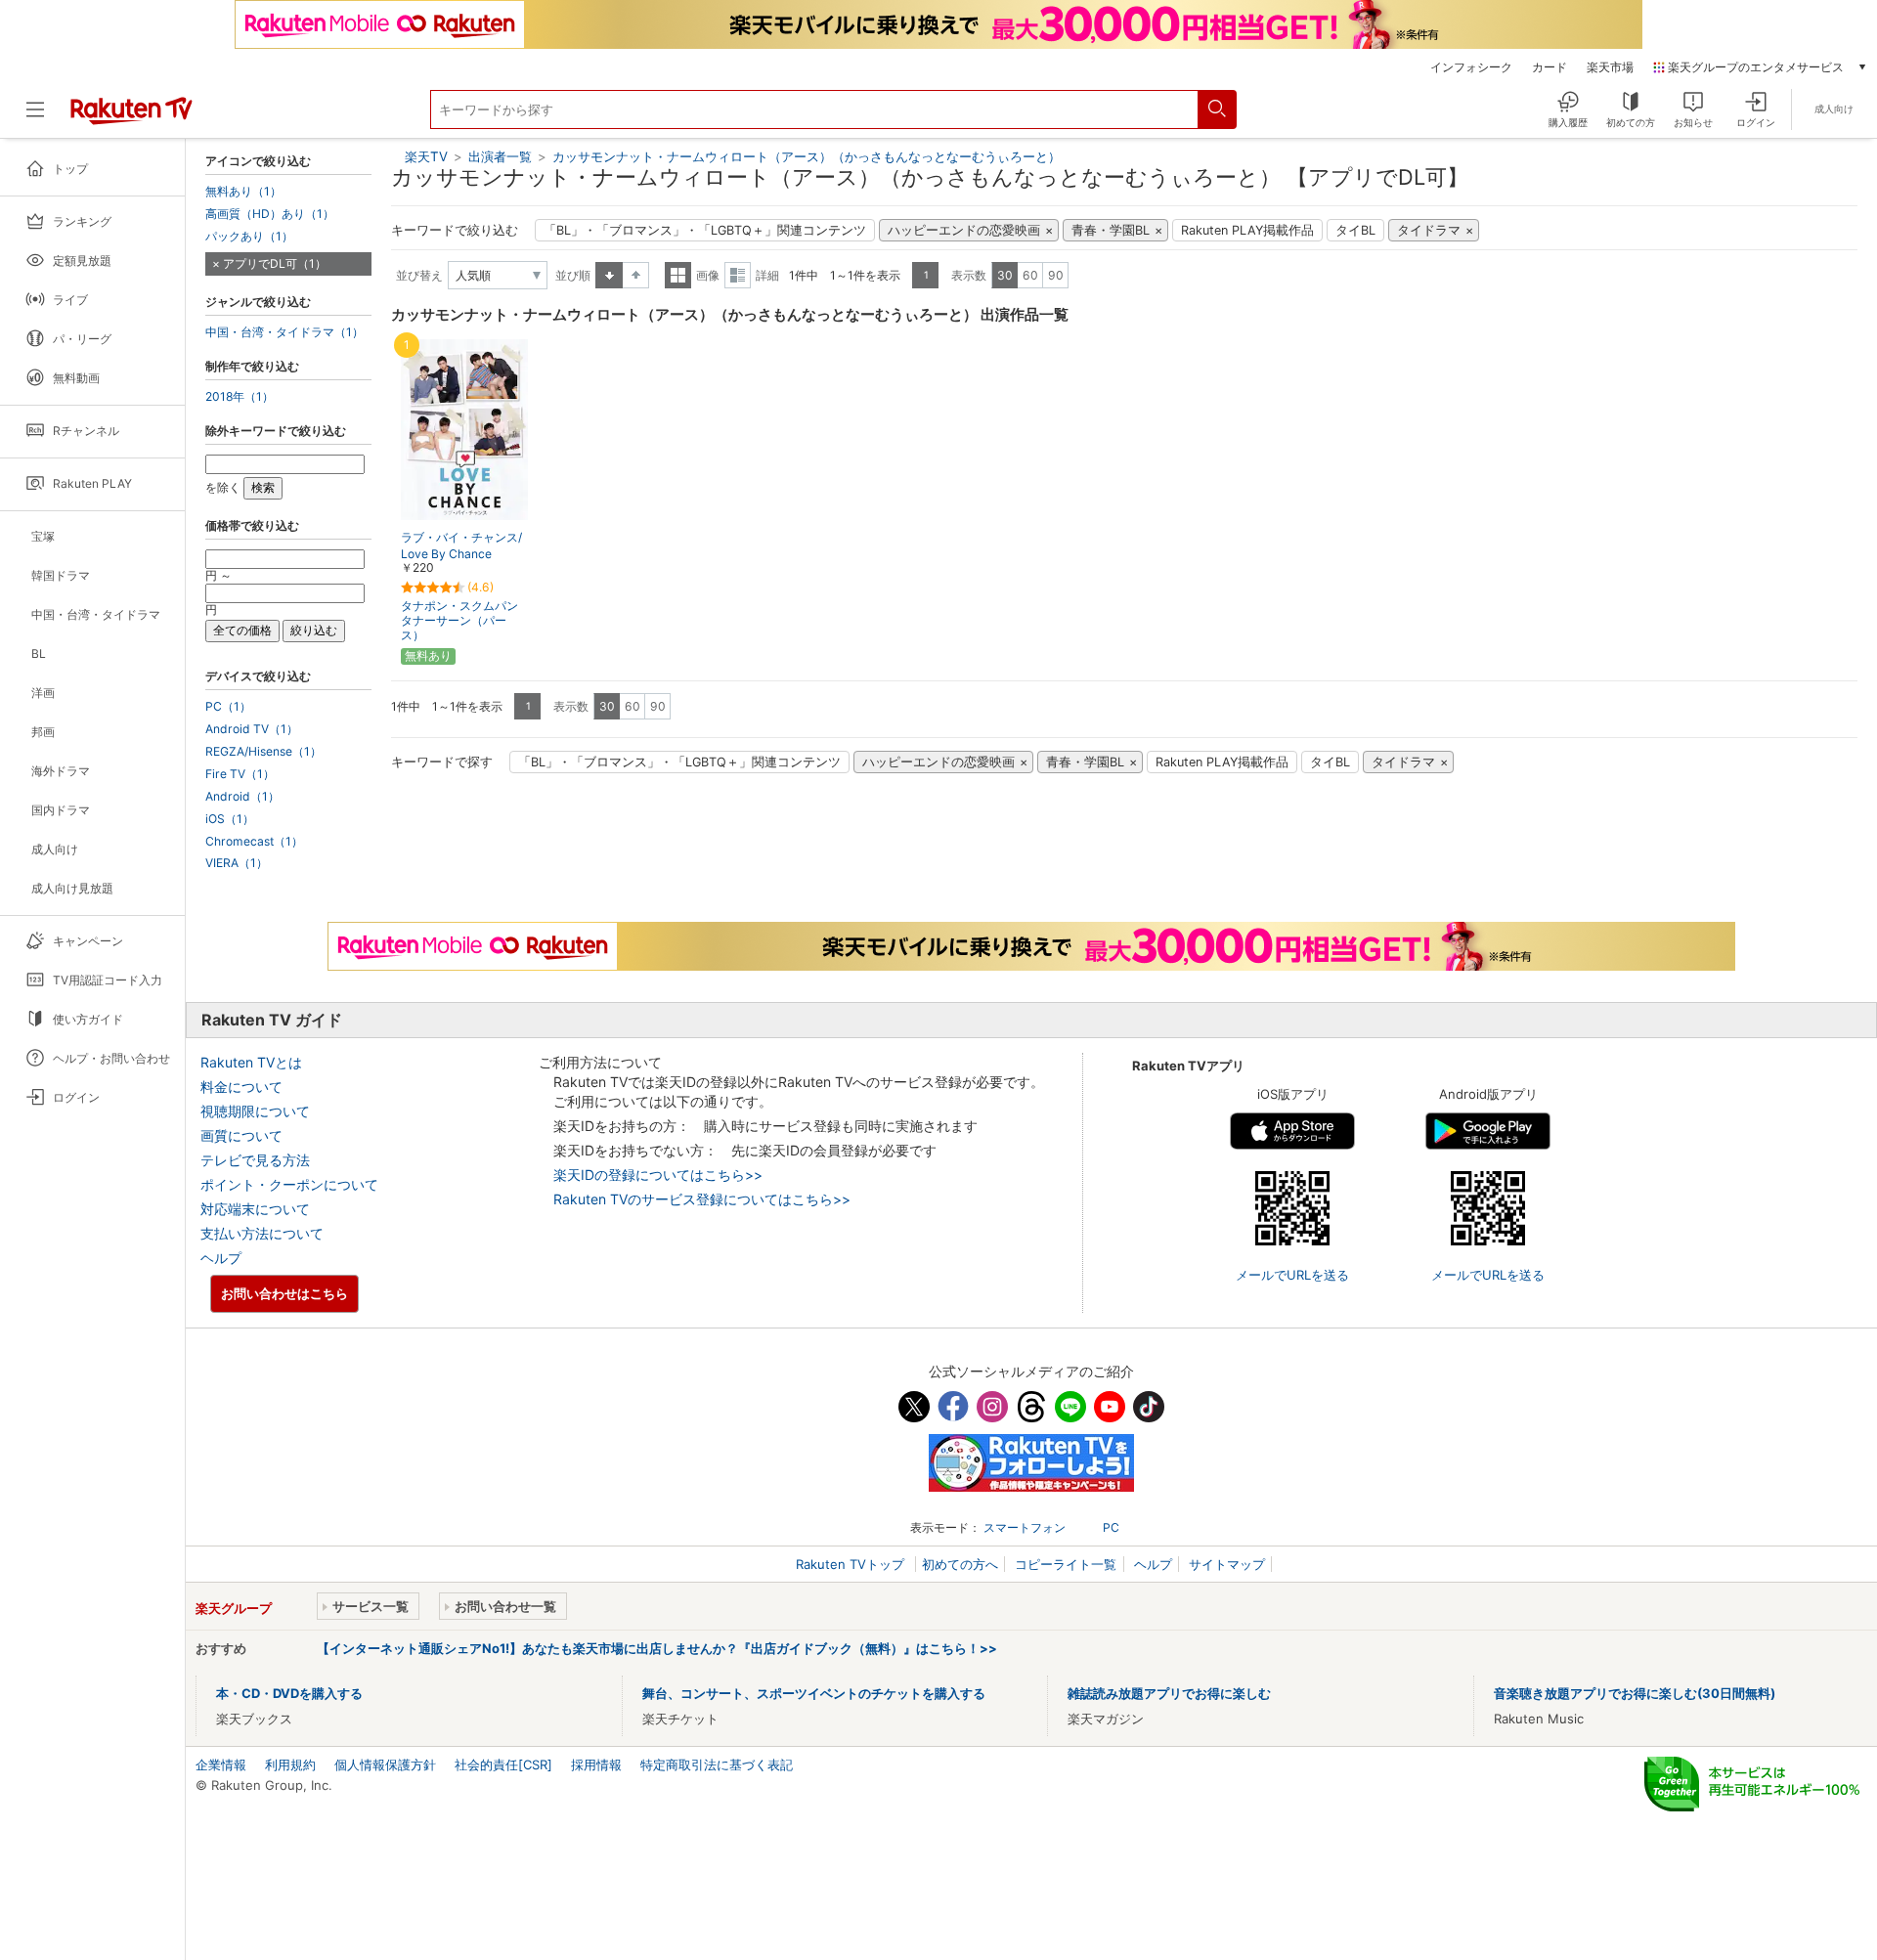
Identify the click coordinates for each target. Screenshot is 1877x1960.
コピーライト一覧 (1066, 1564)
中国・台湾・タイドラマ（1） (284, 332)
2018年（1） (240, 397)
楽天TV (426, 156)
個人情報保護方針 (385, 1764)
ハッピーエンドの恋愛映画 (964, 230)
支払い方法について (262, 1233)
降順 (636, 275)
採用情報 (596, 1764)
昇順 (609, 275)
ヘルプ (221, 1258)
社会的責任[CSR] (503, 1764)
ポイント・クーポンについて (289, 1184)
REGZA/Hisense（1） (263, 752)
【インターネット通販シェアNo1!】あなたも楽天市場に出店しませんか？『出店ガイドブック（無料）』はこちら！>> (657, 1648)
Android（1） (242, 797)
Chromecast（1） (254, 842)
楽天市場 (1610, 67)
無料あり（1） (243, 192)
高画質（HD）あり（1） (270, 214)
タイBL (1355, 230)
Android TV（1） (252, 729)
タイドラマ (1429, 230)
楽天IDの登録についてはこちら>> (658, 1175)
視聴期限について (255, 1111)
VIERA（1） (237, 863)
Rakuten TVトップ (852, 1564)
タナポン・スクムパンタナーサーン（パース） (459, 620)
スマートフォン (1025, 1527)
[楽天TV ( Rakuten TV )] (131, 117)
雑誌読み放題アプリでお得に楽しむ (1169, 1693)
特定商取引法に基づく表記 (717, 1764)
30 (1005, 275)
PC (1111, 1527)
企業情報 (221, 1764)
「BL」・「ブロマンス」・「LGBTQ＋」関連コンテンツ (705, 230)
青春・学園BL (1111, 230)
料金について (241, 1087)
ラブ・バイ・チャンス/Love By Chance (461, 545)
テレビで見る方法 (255, 1160)
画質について (241, 1135)
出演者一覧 (500, 156)
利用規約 (290, 1764)
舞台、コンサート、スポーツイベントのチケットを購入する (814, 1693)
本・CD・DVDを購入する (289, 1693)
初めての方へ (960, 1564)
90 (1056, 275)
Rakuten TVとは (251, 1062)
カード (1550, 67)
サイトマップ (1227, 1564)
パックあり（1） (249, 237)
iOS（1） (230, 819)
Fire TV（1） (240, 774)
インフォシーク (1471, 67)
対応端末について (255, 1209)
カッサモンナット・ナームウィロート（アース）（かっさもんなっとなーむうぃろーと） (807, 156)
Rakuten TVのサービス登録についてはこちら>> (702, 1199)
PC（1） (228, 707)
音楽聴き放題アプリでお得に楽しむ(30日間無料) (1635, 1693)
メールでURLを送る (1292, 1275)
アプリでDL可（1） (275, 263)
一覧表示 (678, 275)
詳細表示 (738, 275)
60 (1030, 275)
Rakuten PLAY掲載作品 (1247, 230)
